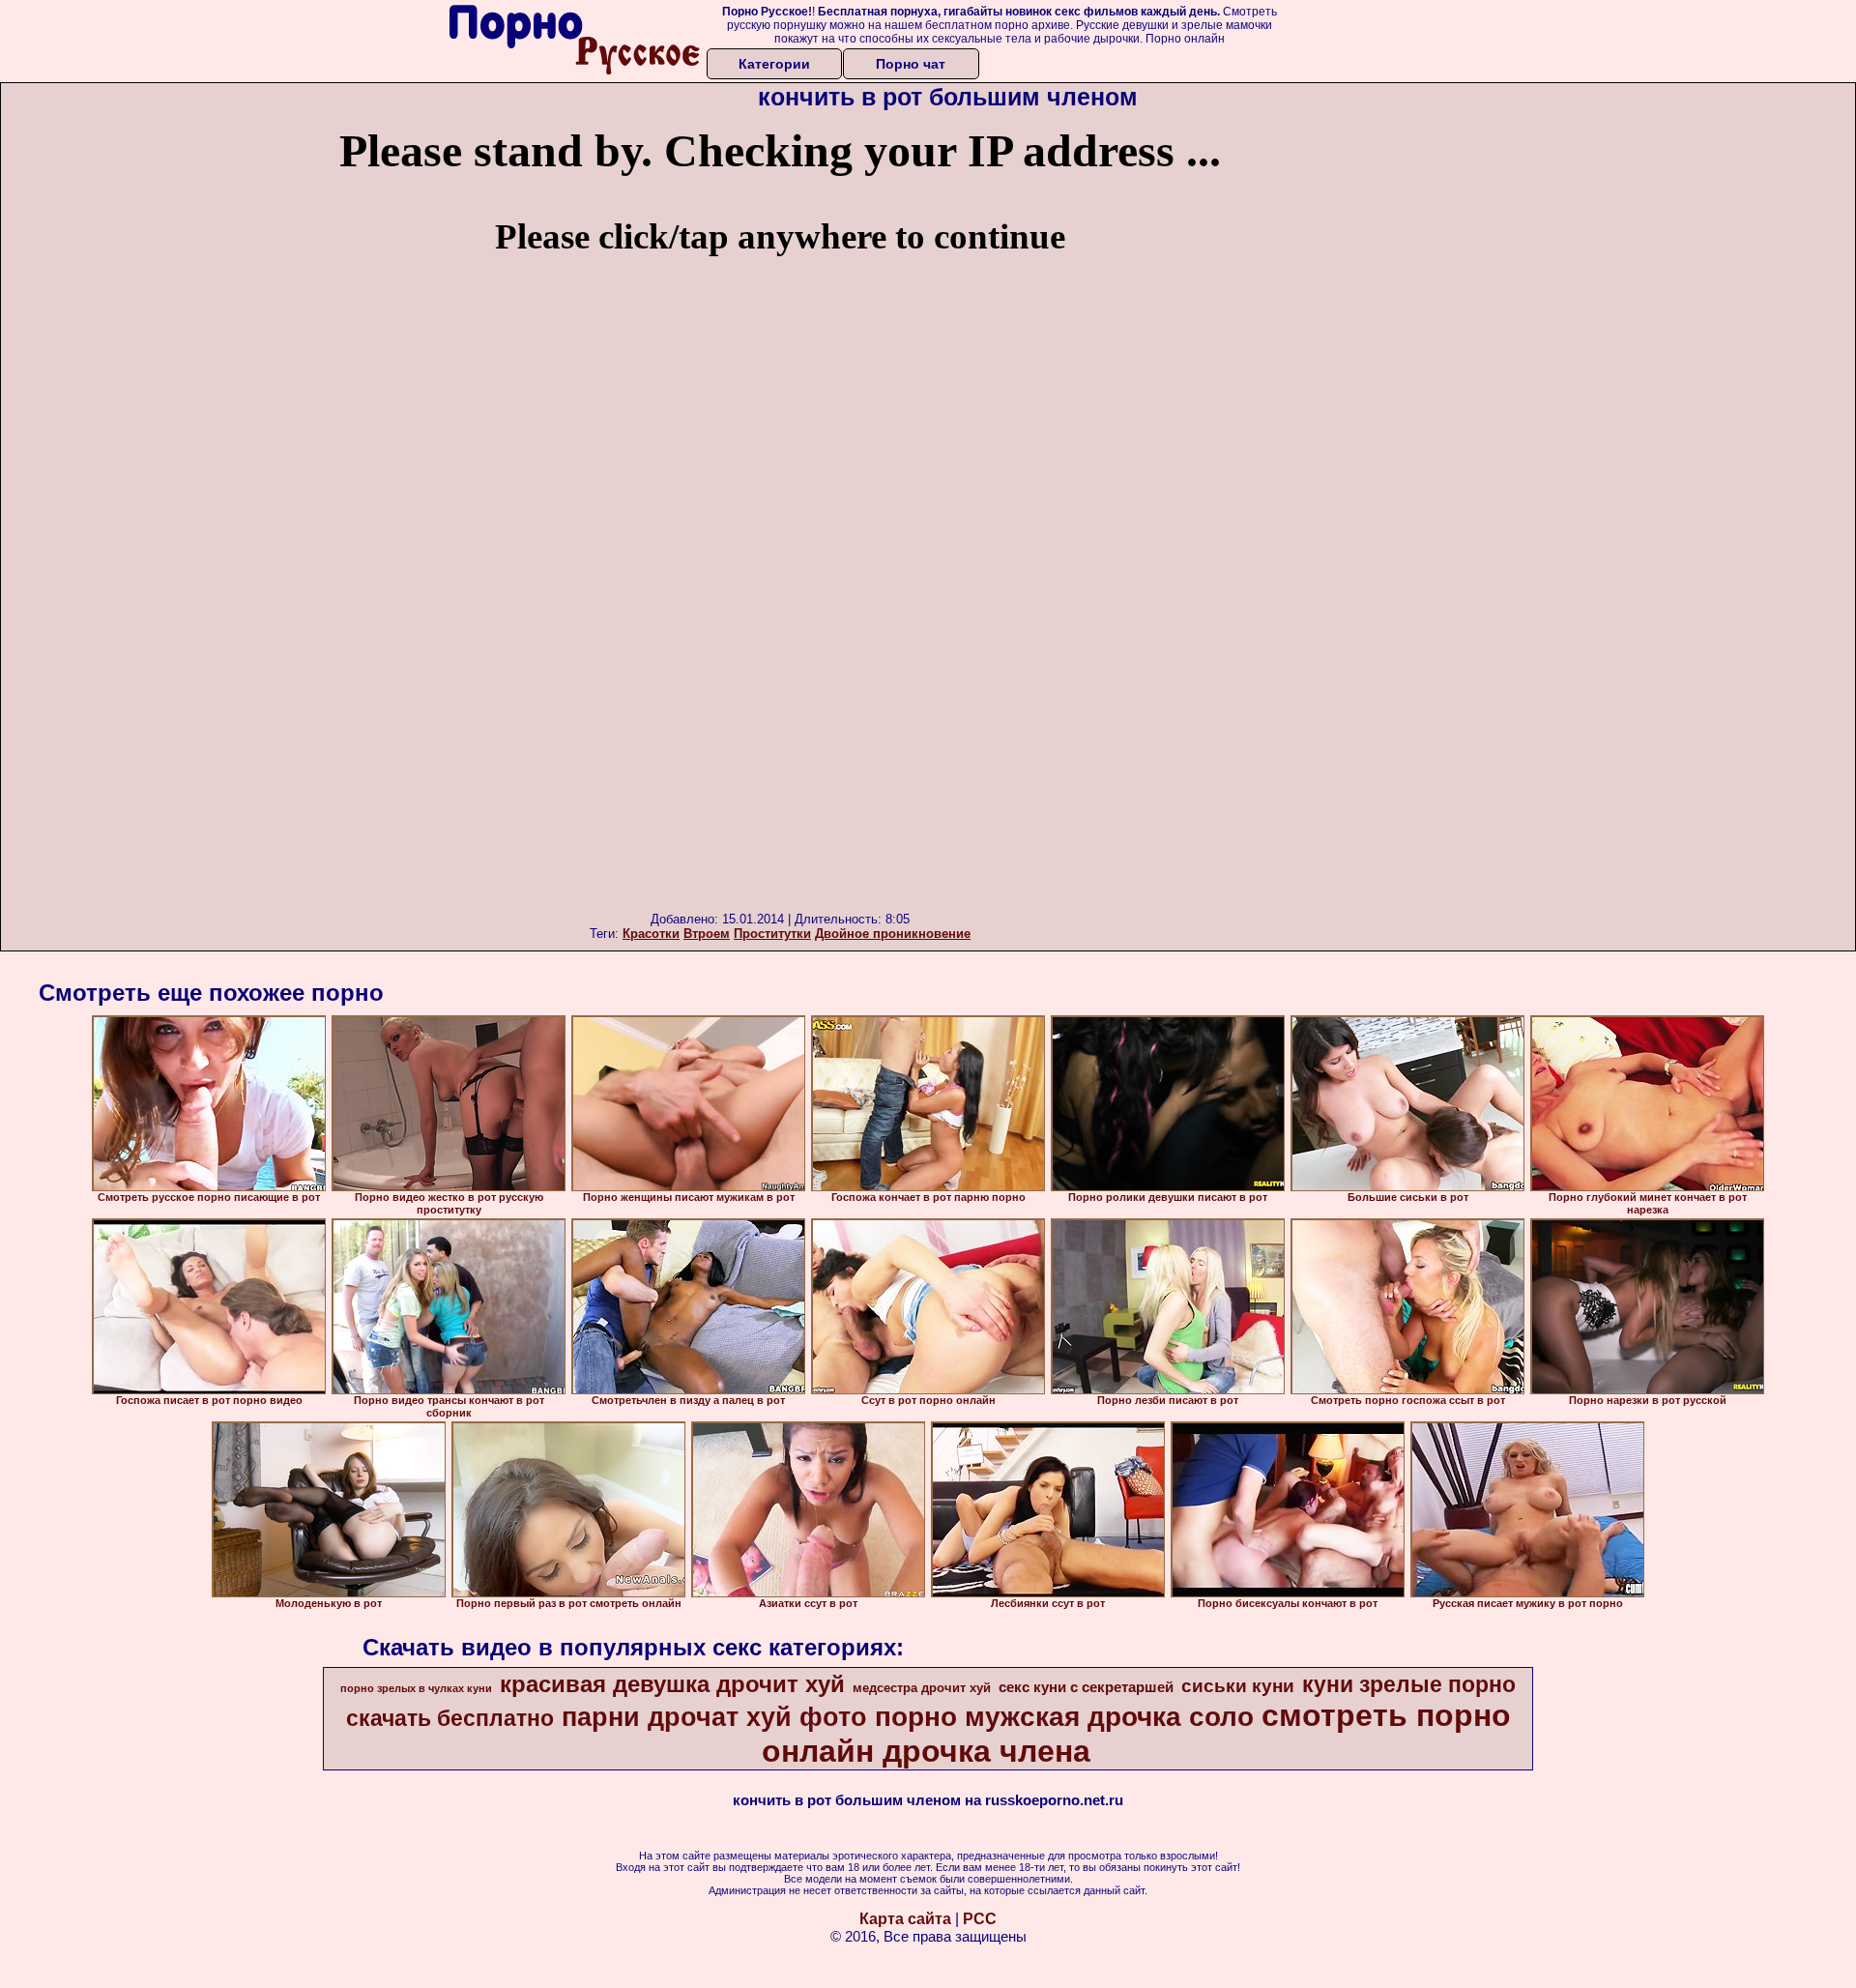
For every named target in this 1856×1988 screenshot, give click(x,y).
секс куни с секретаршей (1086, 1687)
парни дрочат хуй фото (714, 1717)
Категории (774, 64)
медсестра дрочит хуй (922, 1688)
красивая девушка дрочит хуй (672, 1684)
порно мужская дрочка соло (1064, 1717)
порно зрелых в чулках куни (416, 1688)
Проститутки (772, 934)
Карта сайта (905, 1919)
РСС (980, 1919)
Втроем (707, 934)
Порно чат (911, 64)
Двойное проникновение (893, 934)
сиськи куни (1238, 1686)
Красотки (651, 934)
